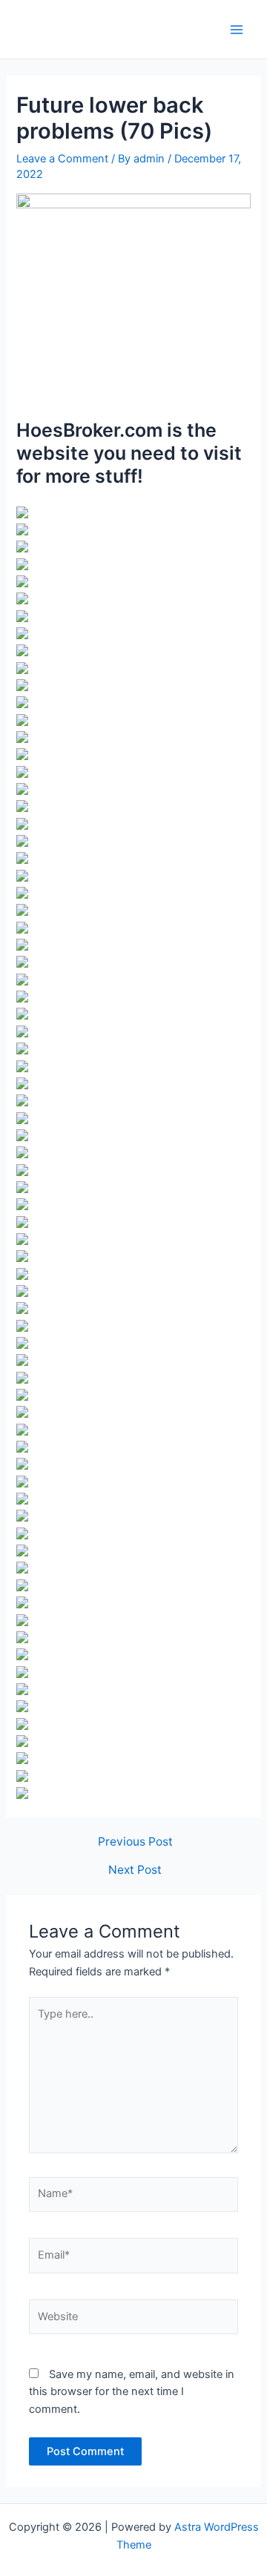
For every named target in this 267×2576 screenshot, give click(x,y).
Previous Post (135, 1842)
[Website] (133, 2320)
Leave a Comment (62, 159)
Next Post (135, 1870)
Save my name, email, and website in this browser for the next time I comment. (132, 2392)
